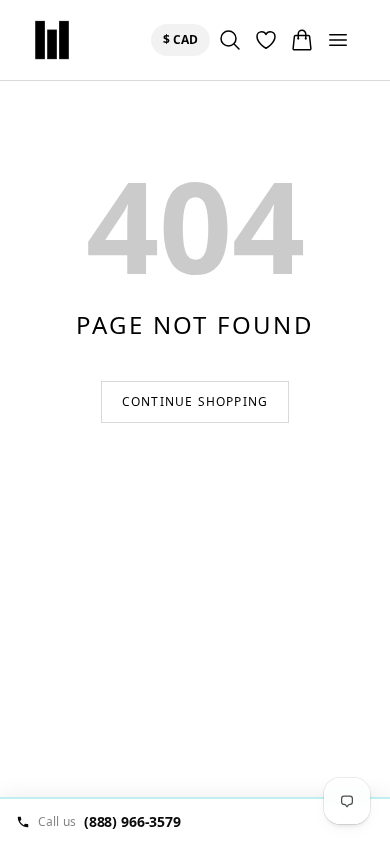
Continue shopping (195, 401)
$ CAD (184, 39)
